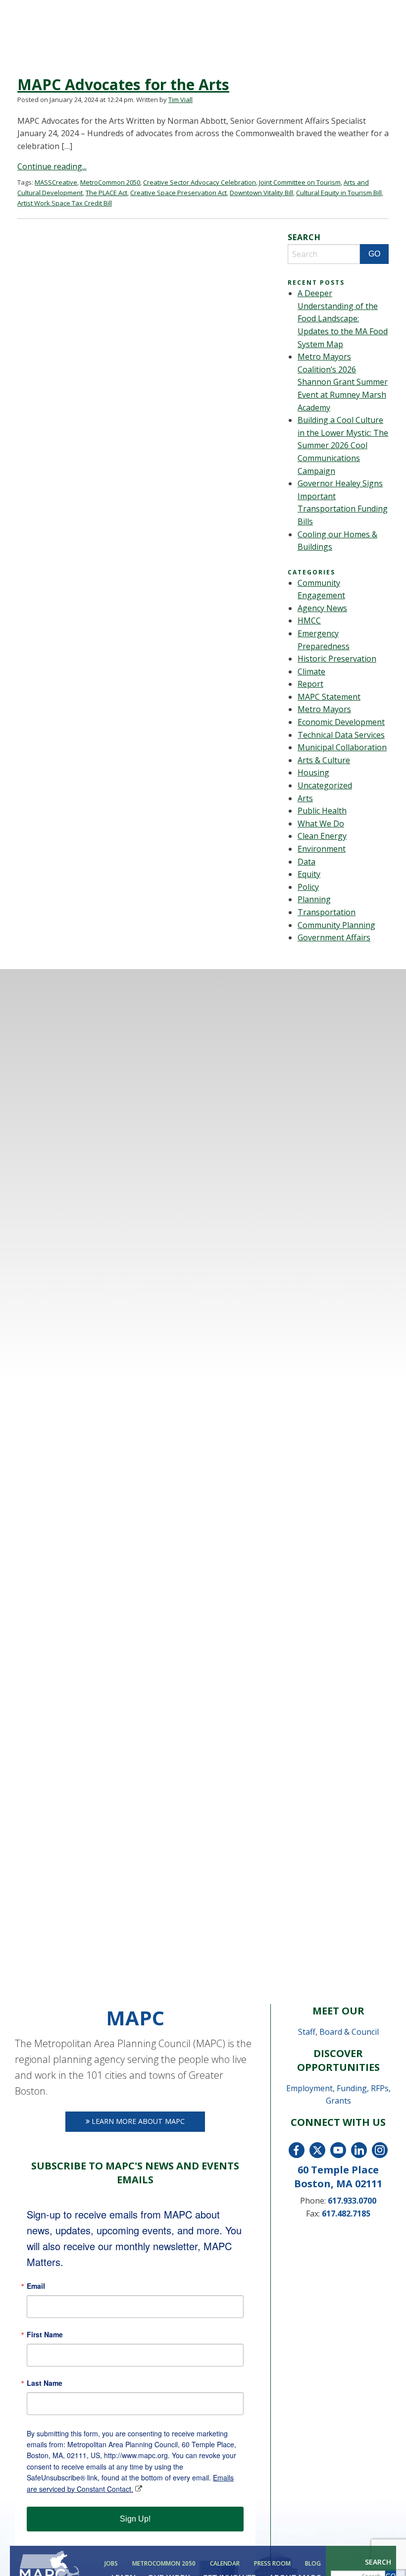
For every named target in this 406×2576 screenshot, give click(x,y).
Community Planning (336, 925)
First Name (45, 2334)
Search (378, 2562)
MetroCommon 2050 (164, 2564)
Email (36, 2286)
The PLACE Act (106, 193)
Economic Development (341, 722)
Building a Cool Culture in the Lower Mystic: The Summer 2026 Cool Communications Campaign (343, 445)
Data (306, 862)
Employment (309, 2088)
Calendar (225, 2564)
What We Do (321, 824)
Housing (313, 773)
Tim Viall (180, 100)
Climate (311, 671)
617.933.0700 (352, 2201)
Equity (309, 874)
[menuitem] (110, 2564)
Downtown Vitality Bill (261, 193)
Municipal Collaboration (342, 747)
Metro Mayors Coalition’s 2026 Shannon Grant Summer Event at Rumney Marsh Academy (343, 382)
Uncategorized (325, 785)
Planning (314, 899)
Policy (308, 887)
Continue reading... (52, 166)
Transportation (327, 912)
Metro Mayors (324, 709)
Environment (322, 849)
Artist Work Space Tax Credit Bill (65, 203)
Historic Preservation (337, 659)
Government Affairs (334, 937)
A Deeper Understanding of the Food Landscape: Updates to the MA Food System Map (343, 318)
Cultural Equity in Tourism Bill (339, 193)
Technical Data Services (341, 735)
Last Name (45, 2383)
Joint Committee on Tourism (300, 182)
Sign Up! (135, 2519)
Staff (307, 2032)
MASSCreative (56, 182)
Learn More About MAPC (137, 2121)
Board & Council (349, 2032)
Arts (305, 798)
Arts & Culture (324, 760)
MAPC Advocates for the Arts (123, 84)
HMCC (309, 620)
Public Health (322, 811)
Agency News (322, 608)
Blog (313, 2564)
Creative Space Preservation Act (178, 193)
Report (310, 684)
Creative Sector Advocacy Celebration (200, 182)
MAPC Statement (329, 697)
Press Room (272, 2564)
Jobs (111, 2564)
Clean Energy (322, 836)
